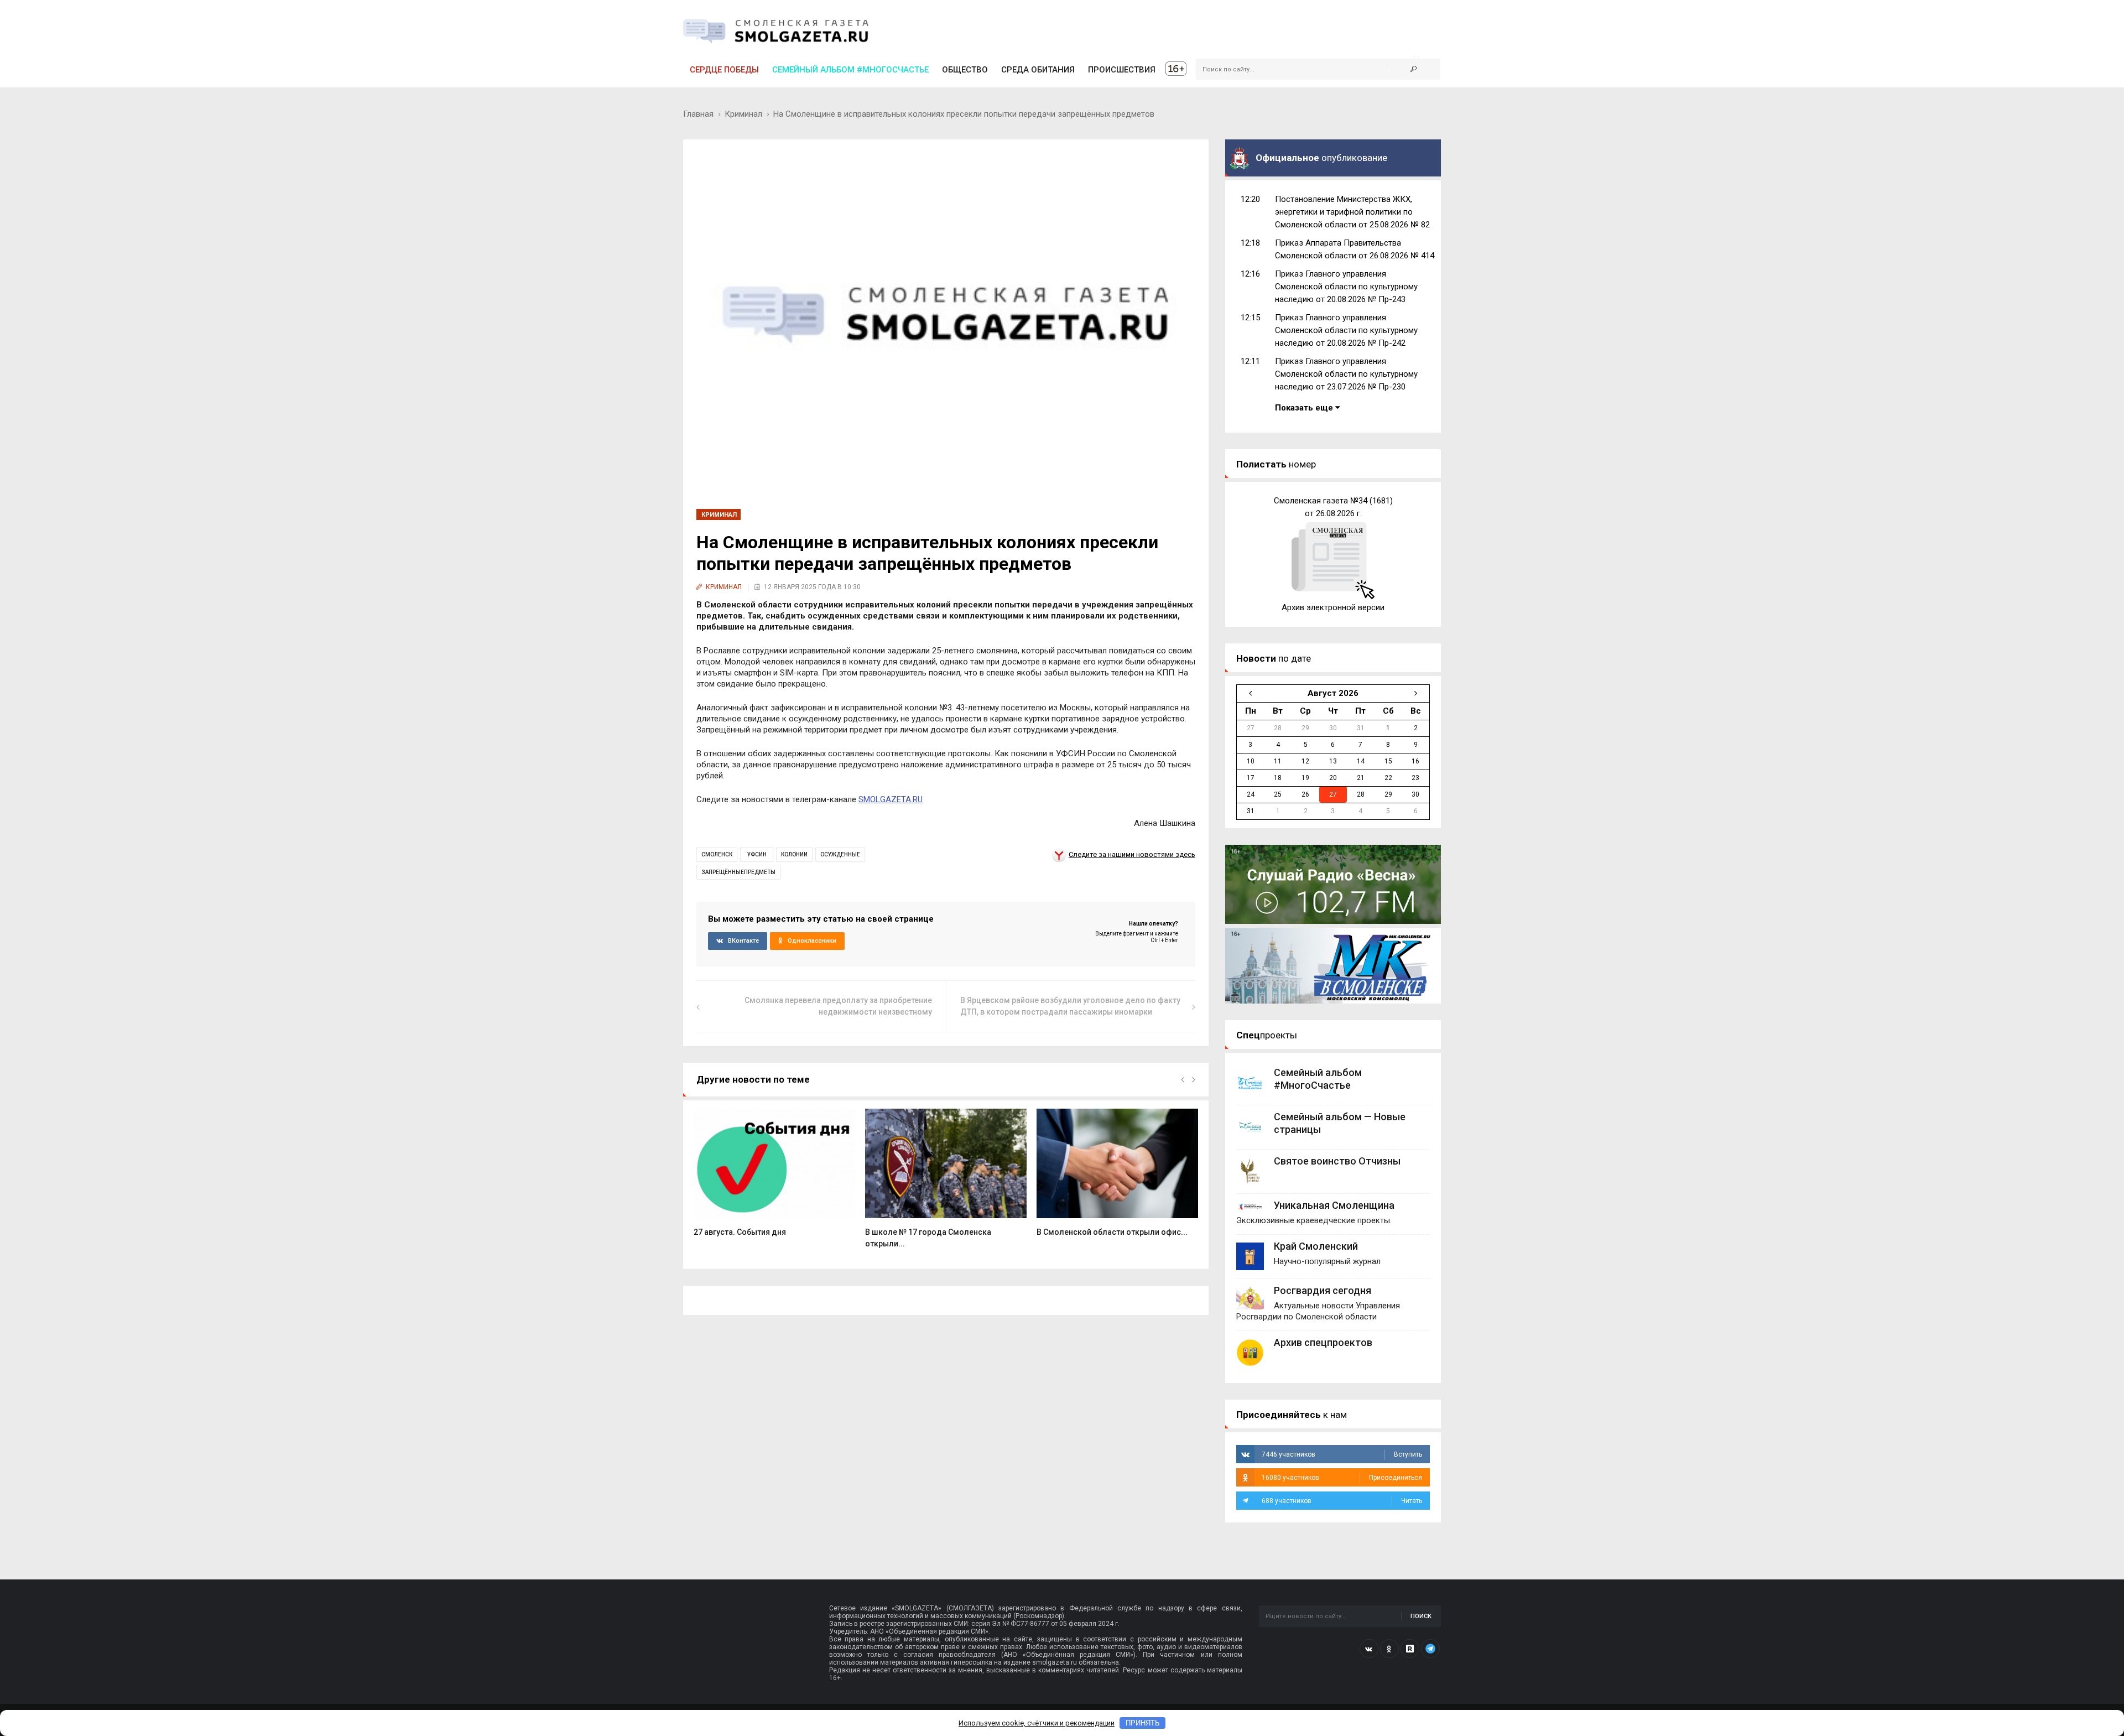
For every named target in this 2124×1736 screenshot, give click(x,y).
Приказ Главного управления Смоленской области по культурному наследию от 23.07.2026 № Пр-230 (1346, 374)
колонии (794, 854)
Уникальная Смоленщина (1334, 1205)
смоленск (717, 854)
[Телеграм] (1430, 1649)
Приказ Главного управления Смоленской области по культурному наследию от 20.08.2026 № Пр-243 (1346, 287)
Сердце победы (724, 70)
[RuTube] (1410, 1649)
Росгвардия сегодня (1323, 1290)
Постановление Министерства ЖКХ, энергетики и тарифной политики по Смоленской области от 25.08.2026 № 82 (1352, 212)
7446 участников (1342, 1454)
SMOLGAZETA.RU (891, 799)
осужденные (840, 854)
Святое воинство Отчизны (1337, 1161)
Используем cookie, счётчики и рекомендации (1037, 1723)
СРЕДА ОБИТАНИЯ (1038, 70)
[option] (774, 1178)
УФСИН (757, 854)
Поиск (1421, 1616)
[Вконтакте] (1369, 1649)
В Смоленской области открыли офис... (1112, 1232)
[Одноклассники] (1389, 1649)
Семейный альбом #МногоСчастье (850, 70)
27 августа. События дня (740, 1232)
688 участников (1342, 1501)
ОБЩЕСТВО (965, 70)
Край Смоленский (1316, 1246)
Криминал (743, 114)
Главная (698, 114)
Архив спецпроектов (1323, 1342)
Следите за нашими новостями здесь (1132, 854)
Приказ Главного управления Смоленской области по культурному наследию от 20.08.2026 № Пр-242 (1346, 330)
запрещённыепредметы (738, 872)
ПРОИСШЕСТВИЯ (1122, 70)
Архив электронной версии (1333, 607)
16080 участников (1342, 1478)
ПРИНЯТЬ (1143, 1723)
